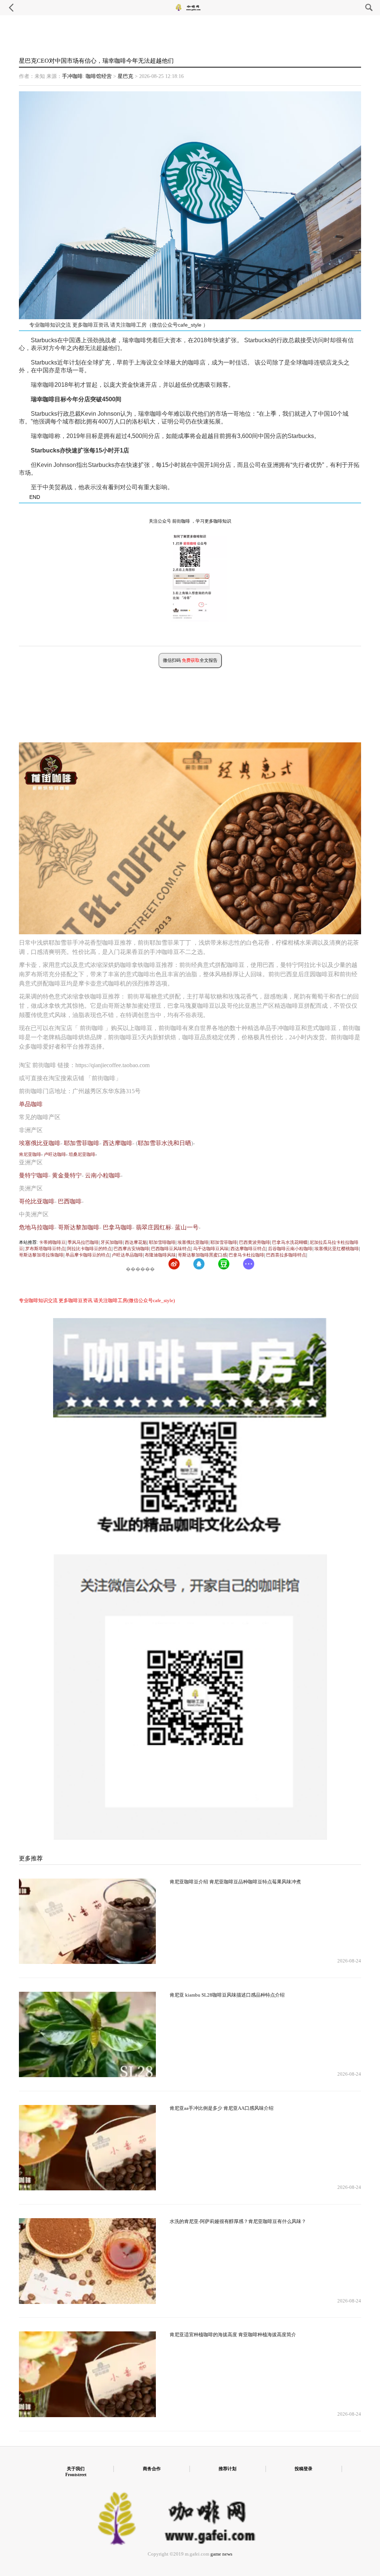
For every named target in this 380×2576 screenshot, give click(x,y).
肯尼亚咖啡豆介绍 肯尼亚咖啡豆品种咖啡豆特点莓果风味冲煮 (235, 1882)
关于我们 (76, 2469)
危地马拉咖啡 (37, 1227)
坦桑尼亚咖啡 (82, 1154)
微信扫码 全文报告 (190, 660)
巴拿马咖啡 (118, 1227)
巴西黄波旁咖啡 (255, 1242)
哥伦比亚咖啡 (37, 1201)
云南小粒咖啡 (103, 1175)
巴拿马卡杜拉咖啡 (246, 1255)
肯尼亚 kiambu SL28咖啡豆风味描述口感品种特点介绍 (227, 1995)
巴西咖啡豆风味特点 (171, 1249)
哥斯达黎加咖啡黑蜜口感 (202, 1255)
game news (221, 2554)
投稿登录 (304, 2469)
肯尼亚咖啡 (30, 1154)
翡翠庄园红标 (154, 1227)
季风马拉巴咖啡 (83, 1242)
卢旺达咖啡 (55, 1154)
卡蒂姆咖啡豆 (52, 1242)
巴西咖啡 (70, 1201)
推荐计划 (227, 2469)
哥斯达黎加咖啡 (79, 1227)
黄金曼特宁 (67, 1175)
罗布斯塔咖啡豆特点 (45, 1249)
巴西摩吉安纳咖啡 (131, 1249)
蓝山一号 (187, 1227)
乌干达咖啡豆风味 (211, 1249)
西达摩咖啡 (118, 1143)
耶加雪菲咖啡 (82, 1143)
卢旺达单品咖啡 (127, 1255)
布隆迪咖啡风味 (160, 1255)
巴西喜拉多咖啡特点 (286, 1255)
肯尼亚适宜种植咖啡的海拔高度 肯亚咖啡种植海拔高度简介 (233, 2335)
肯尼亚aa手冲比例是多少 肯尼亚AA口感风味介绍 (222, 2108)
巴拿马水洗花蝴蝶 (290, 1242)
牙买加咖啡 (112, 1242)
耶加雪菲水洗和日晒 (164, 1143)
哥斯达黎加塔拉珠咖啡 (41, 1255)
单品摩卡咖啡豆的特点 (88, 1255)
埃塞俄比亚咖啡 (40, 1143)
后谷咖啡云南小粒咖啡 (290, 1249)
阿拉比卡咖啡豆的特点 (89, 1249)
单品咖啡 (31, 1104)
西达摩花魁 (136, 1242)
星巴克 (125, 76)
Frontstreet (76, 2475)
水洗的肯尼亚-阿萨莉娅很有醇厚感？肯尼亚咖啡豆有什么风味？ (238, 2222)
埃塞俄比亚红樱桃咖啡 (337, 1249)
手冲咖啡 (72, 76)
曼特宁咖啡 (34, 1175)
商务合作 (152, 2469)
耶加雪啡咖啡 (162, 1242)
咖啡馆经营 (99, 76)
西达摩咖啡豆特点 (248, 1249)
